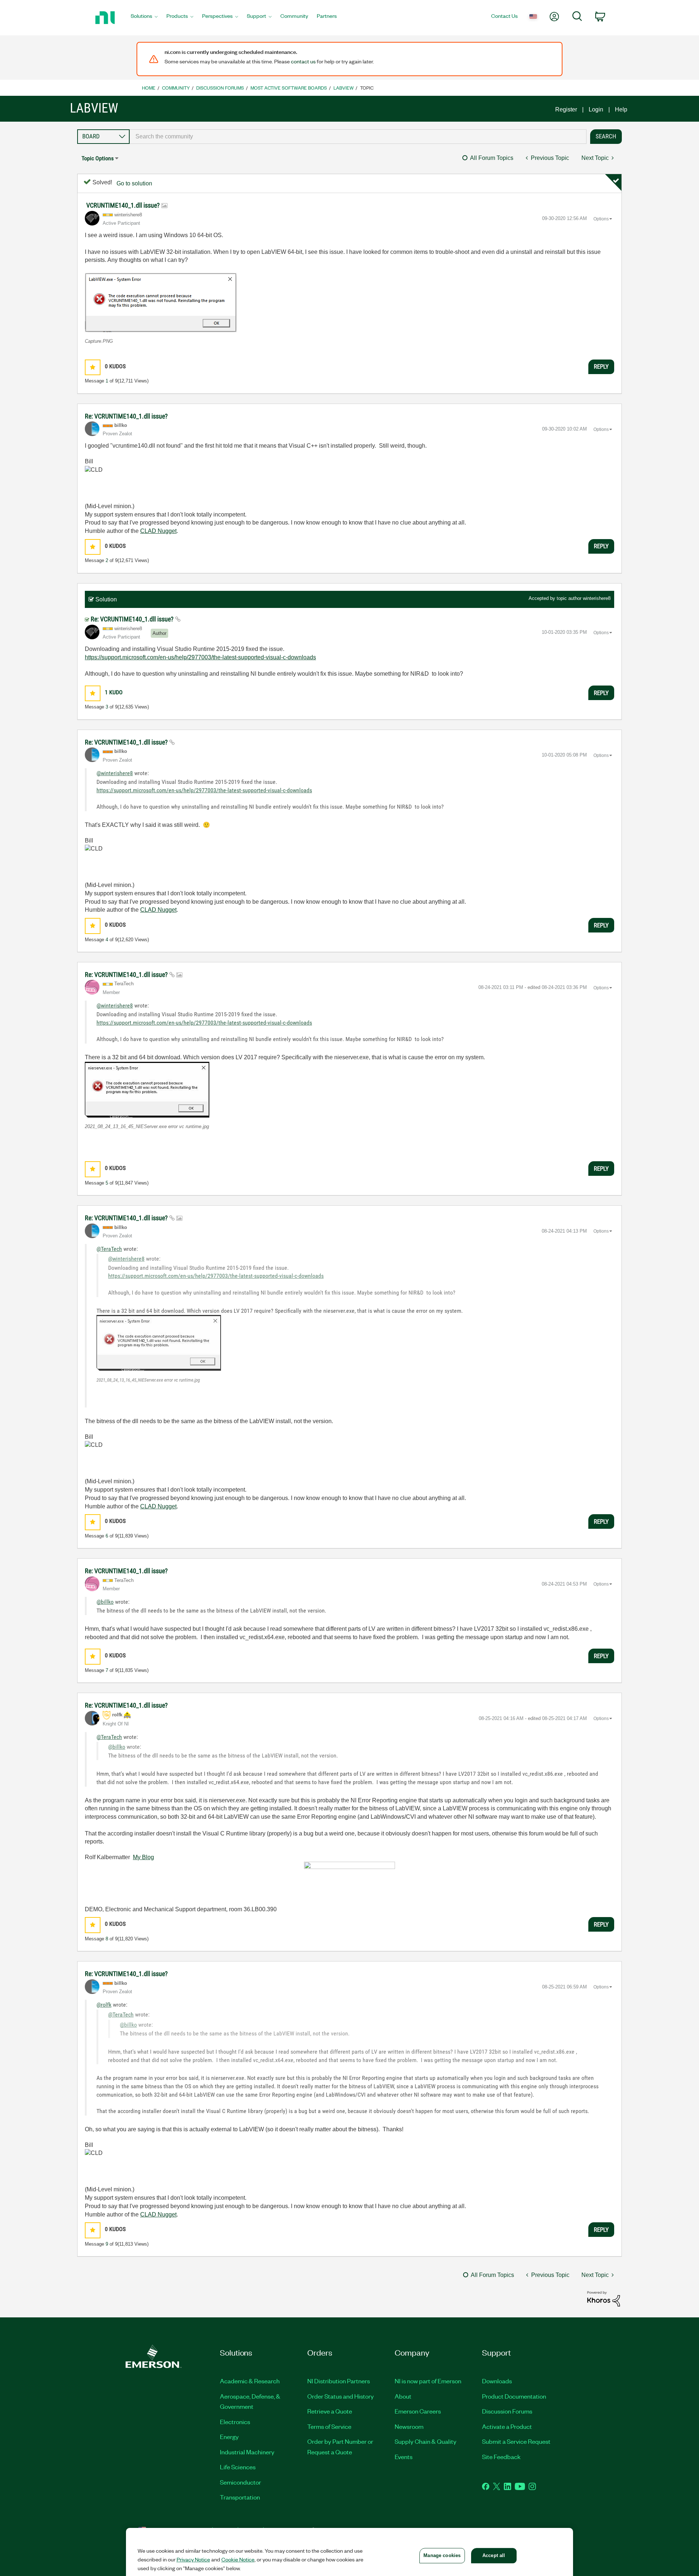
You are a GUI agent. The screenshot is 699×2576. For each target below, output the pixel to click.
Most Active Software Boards (289, 88)
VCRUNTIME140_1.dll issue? (124, 205)
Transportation (240, 2497)
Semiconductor (240, 2482)
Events (404, 2457)
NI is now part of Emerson (428, 2381)
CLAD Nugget (158, 531)
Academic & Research (250, 2381)
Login (596, 109)
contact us (303, 61)
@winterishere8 (115, 773)
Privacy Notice (193, 2559)
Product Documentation (514, 2396)
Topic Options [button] (98, 158)
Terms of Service (329, 2426)
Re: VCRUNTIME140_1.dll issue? (126, 416)
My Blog (143, 1857)
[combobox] (358, 137)
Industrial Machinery (247, 2452)
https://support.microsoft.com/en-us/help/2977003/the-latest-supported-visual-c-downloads (200, 657)
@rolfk (104, 2005)
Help (621, 109)
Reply (601, 366)
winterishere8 (597, 598)
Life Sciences (238, 2467)
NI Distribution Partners (339, 2381)
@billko (105, 1602)
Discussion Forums (220, 88)
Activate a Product (507, 2426)
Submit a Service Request (516, 2441)
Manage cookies (442, 2555)
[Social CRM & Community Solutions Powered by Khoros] (604, 2298)
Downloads (497, 2381)
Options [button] (601, 219)
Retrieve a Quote (330, 2411)
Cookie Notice (238, 2559)
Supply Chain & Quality (426, 2441)
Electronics (235, 2422)
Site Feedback (501, 2457)
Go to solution (134, 183)
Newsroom (409, 2426)
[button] (161, 303)
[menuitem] (144, 18)
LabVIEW (343, 88)
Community (176, 88)
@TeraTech (109, 1249)
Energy (229, 2436)
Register (566, 109)
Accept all (494, 2555)
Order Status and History (341, 2396)
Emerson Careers (418, 2411)
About (403, 2396)
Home (149, 88)
